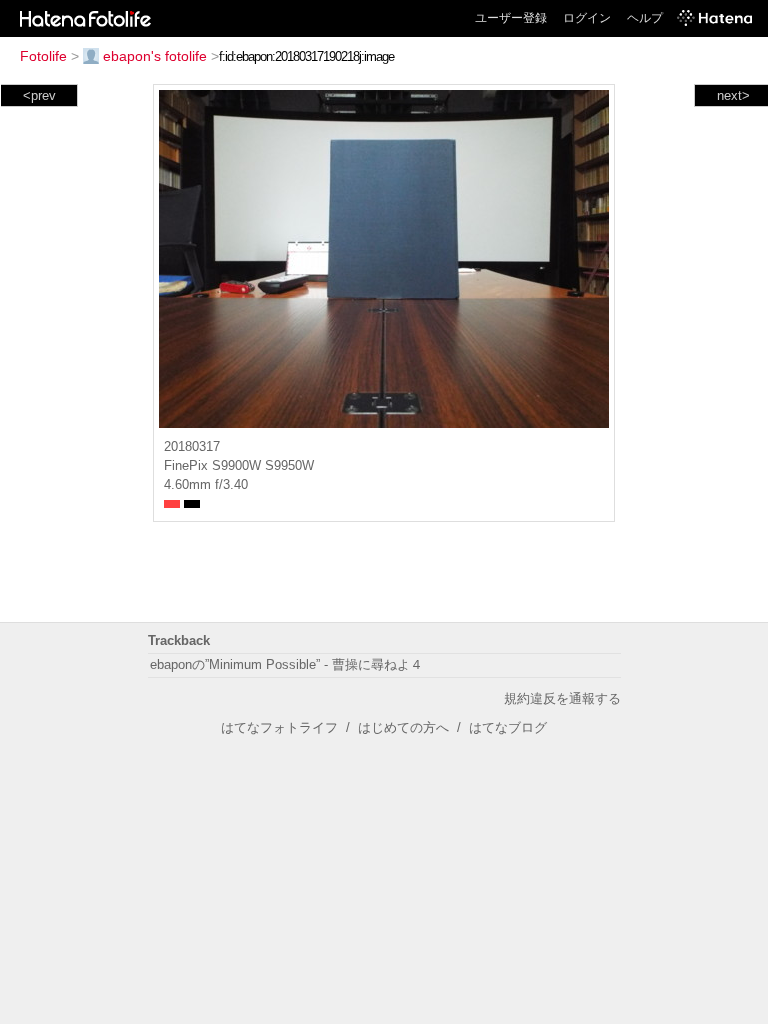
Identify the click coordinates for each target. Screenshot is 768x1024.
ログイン (587, 18)
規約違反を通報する (562, 698)
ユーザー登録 (511, 18)
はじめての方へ (403, 727)
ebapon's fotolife (155, 56)
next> (733, 95)
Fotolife (43, 56)
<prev (39, 95)
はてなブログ (508, 727)
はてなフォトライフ (279, 727)
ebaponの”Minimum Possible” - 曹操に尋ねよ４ (286, 664)
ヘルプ (645, 18)
